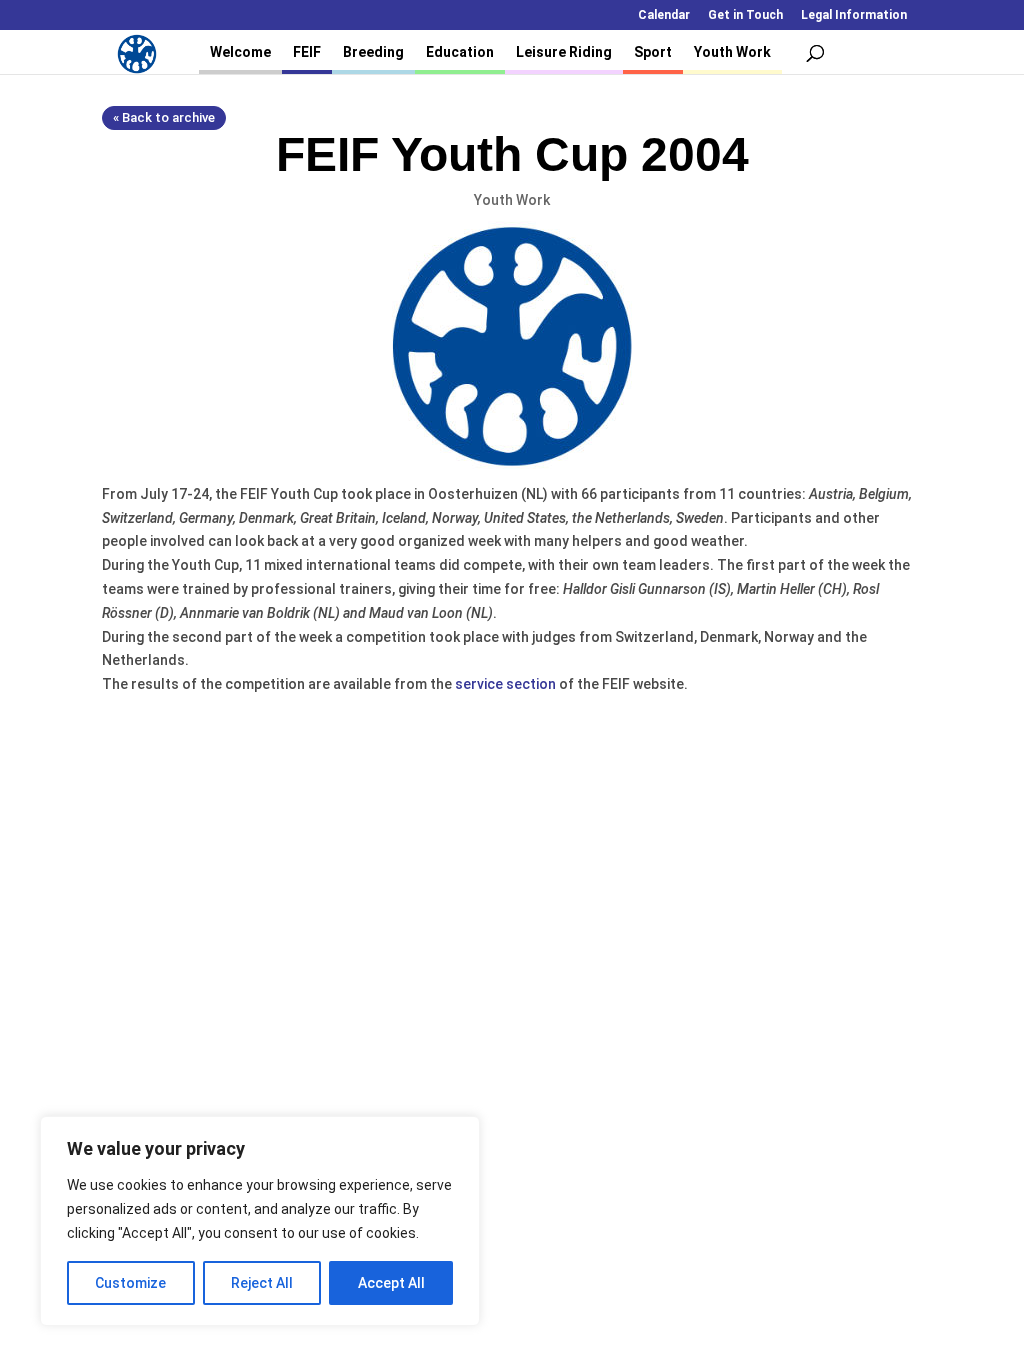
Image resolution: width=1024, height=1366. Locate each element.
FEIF (307, 52)
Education (460, 52)
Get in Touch (745, 15)
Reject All (262, 1283)
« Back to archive (164, 117)
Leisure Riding (564, 52)
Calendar (664, 15)
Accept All (391, 1283)
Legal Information (854, 15)
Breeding (373, 52)
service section (505, 684)
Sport (653, 52)
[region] (260, 1221)
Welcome (240, 52)
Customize (130, 1283)
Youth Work (732, 52)
